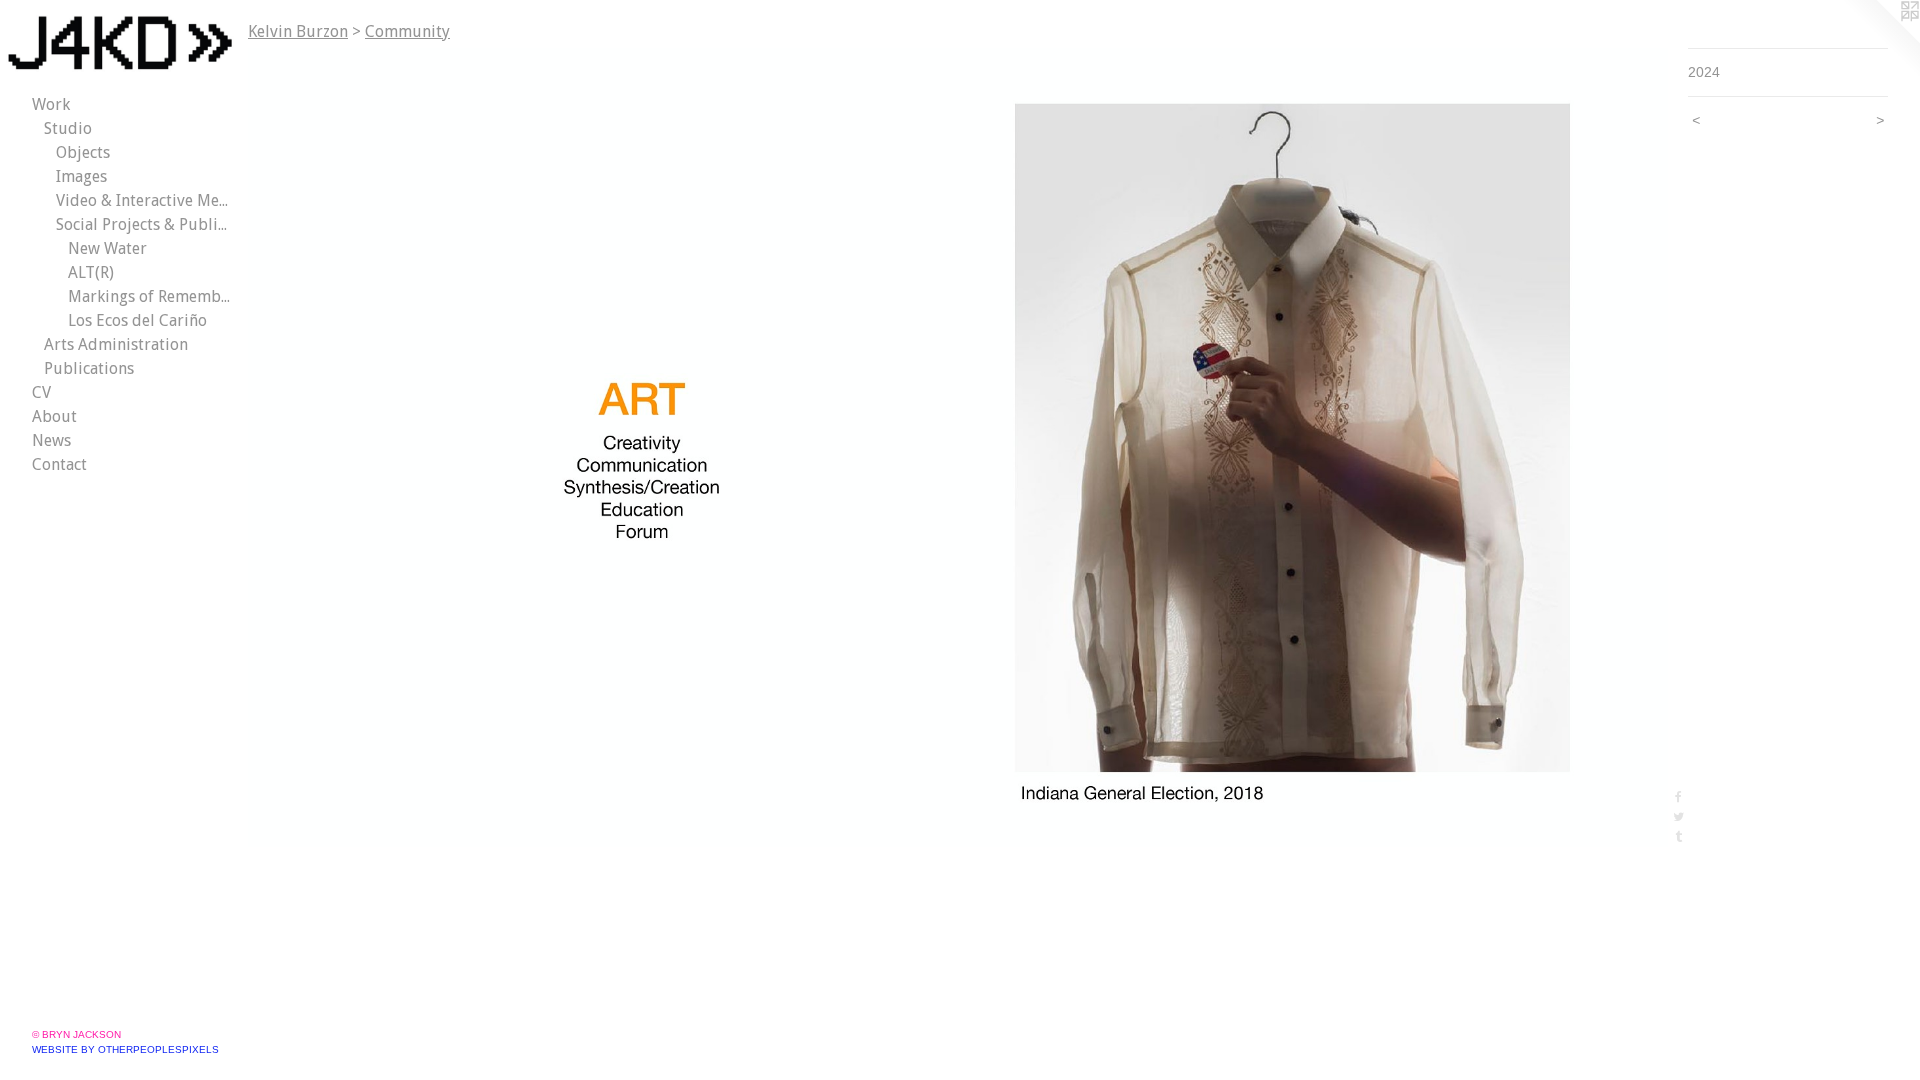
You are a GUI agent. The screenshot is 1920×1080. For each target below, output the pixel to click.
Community (407, 31)
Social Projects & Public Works (144, 224)
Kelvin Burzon (298, 31)
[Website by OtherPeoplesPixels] (1880, 40)
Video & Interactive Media (144, 200)
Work (51, 104)
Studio (68, 128)
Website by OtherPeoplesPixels (125, 1049)
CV (41, 392)
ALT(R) (91, 272)
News (51, 440)
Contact (59, 464)
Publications (89, 368)
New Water (107, 248)
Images (81, 176)
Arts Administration (116, 344)
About (54, 416)
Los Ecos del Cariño (137, 320)
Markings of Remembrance (150, 296)
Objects (83, 152)
